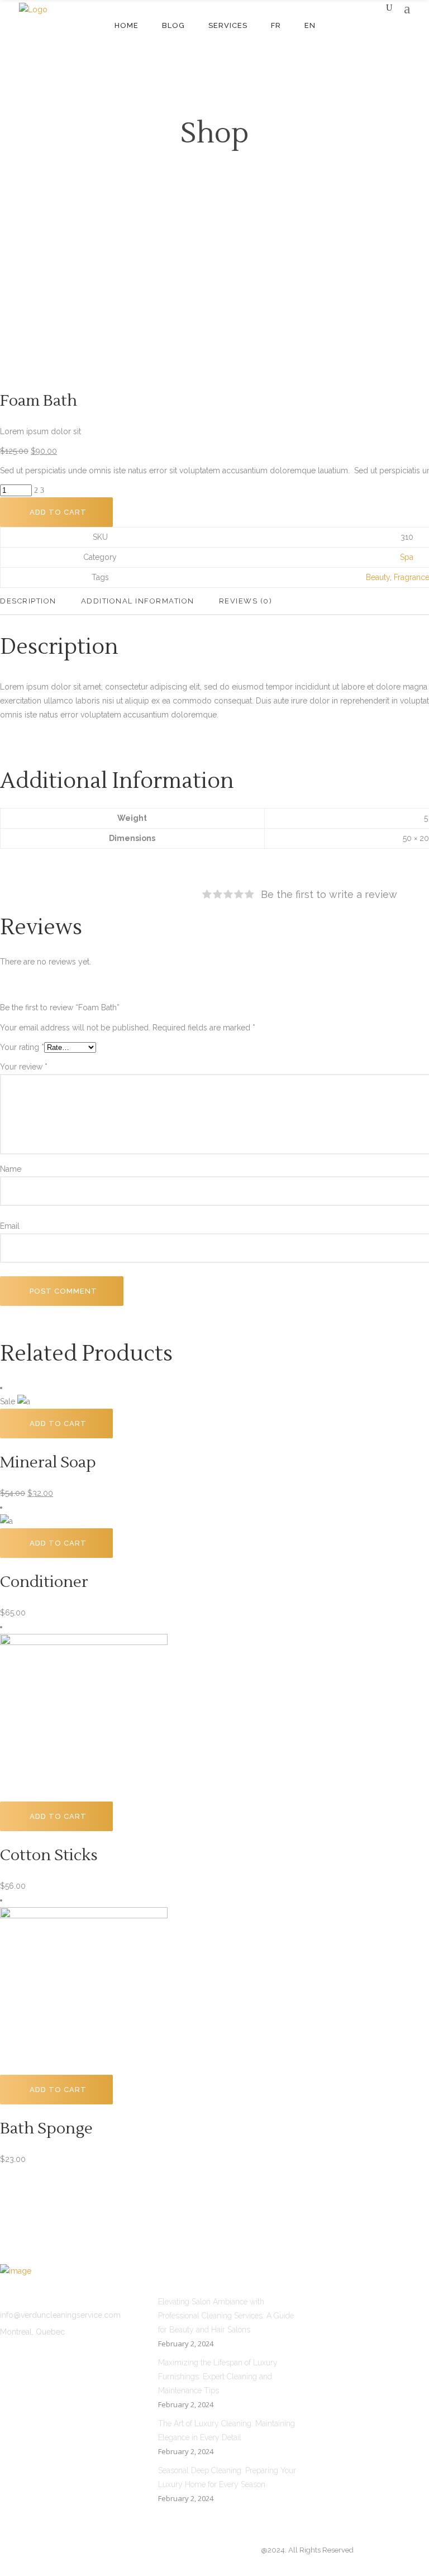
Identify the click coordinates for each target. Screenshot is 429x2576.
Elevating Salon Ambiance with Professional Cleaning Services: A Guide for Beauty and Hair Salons (226, 2316)
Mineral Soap (48, 1462)
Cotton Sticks (49, 1855)
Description (28, 601)
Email (10, 1226)
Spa (407, 557)
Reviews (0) (246, 601)
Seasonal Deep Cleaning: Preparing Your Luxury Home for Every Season (227, 2477)
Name (11, 1169)
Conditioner (44, 1582)
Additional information (138, 601)
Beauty (378, 577)
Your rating (22, 1047)
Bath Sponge (46, 2128)
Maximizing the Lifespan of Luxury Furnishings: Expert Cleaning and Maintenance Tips (218, 2377)
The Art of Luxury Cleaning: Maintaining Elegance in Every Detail (227, 2430)
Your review (24, 1067)
